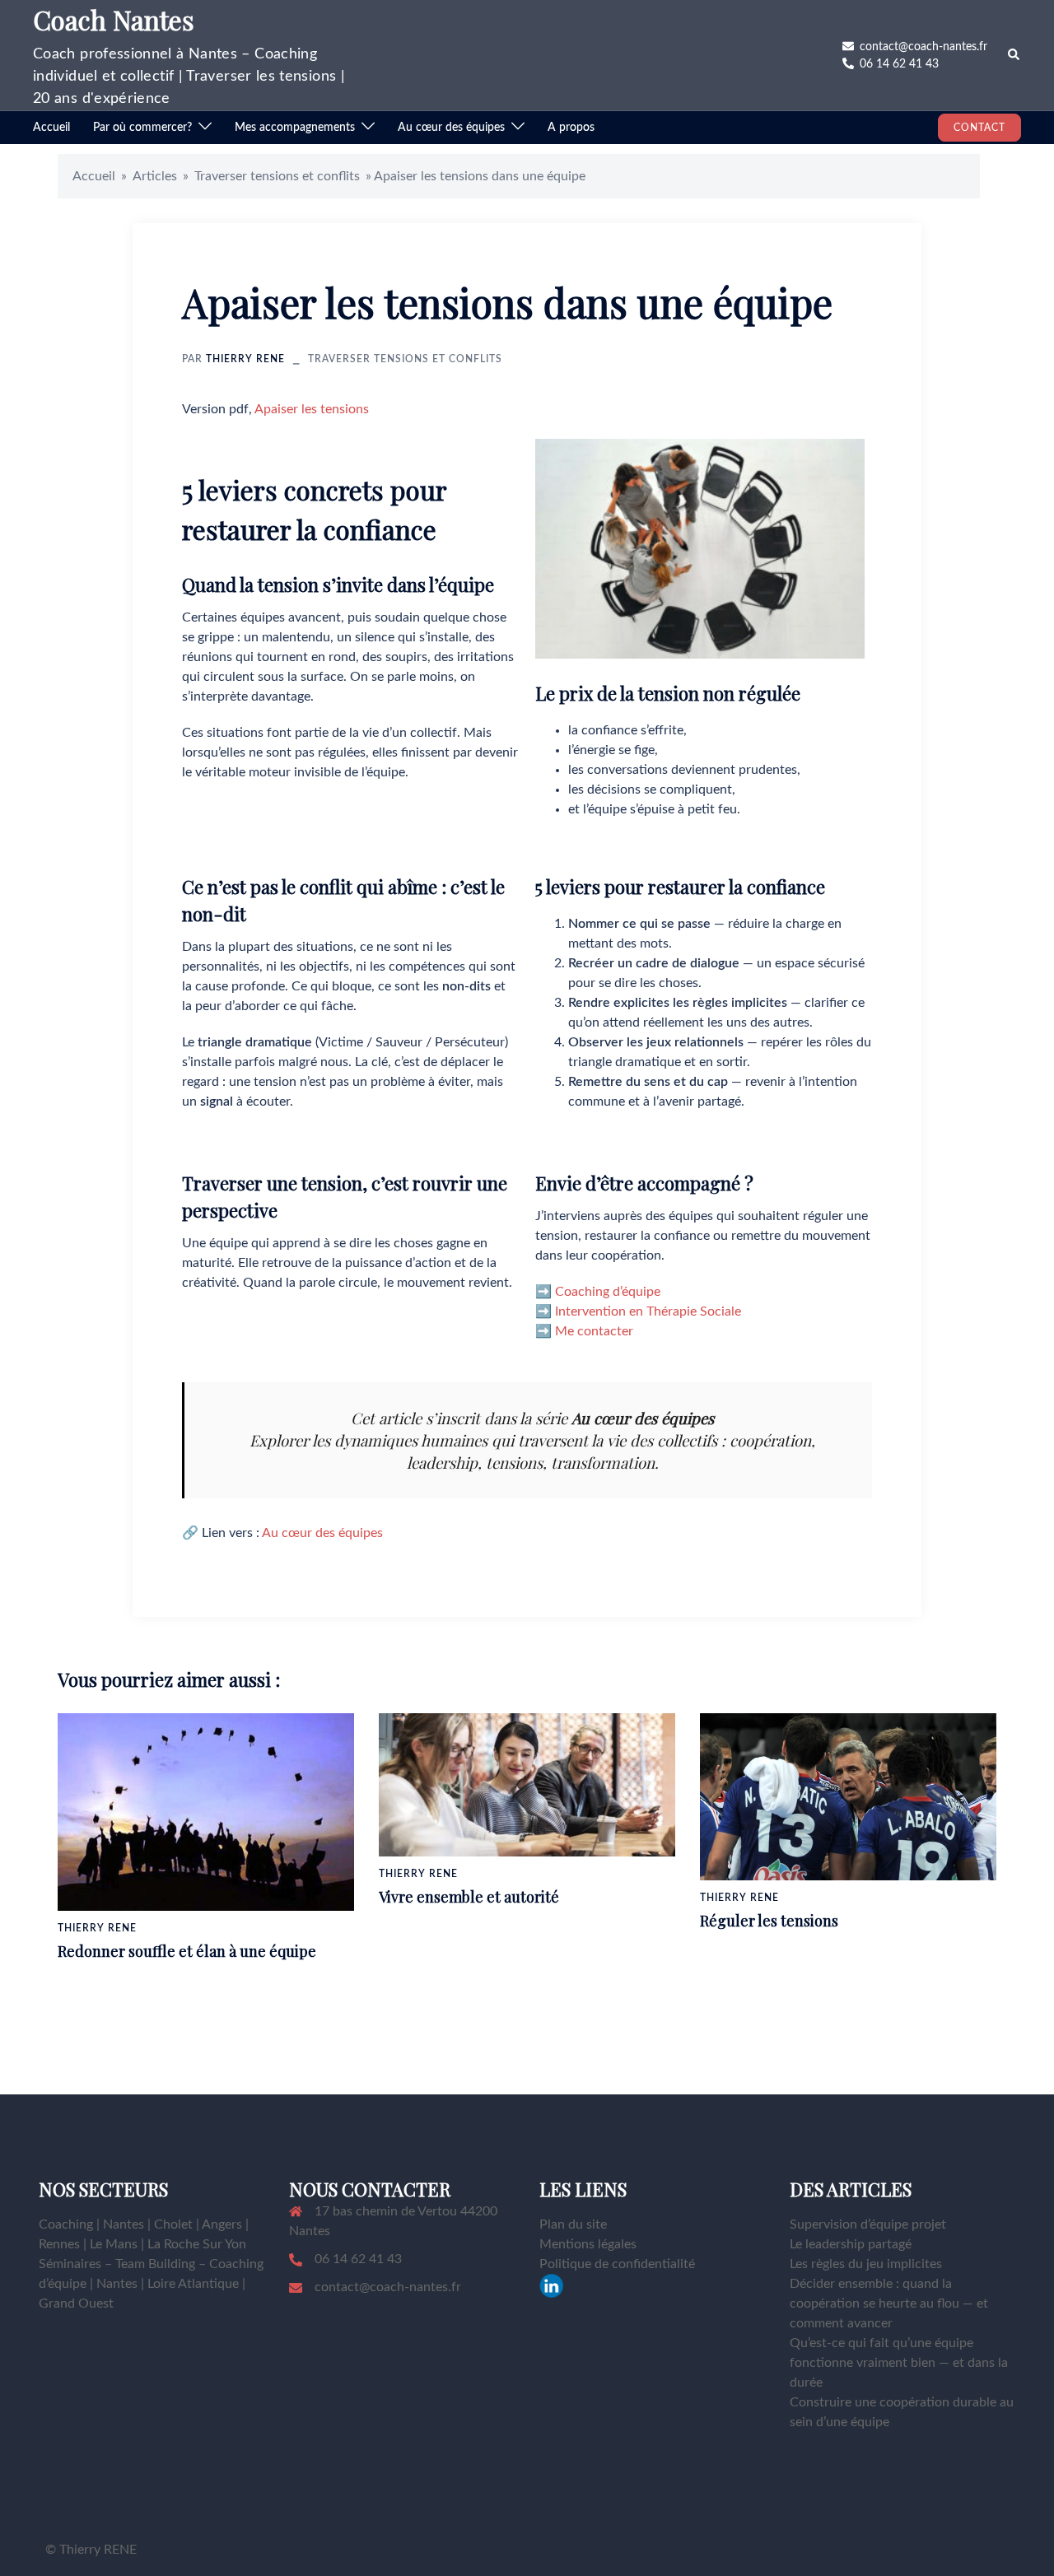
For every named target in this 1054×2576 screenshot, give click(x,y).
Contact (979, 128)
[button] (1014, 55)
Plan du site (573, 2224)
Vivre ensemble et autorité (469, 1897)
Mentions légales (588, 2244)
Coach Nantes (114, 19)
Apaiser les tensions (312, 409)
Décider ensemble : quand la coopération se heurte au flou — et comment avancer (889, 2303)
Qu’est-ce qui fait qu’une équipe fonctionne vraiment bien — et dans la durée (899, 2363)
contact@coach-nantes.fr (388, 2287)
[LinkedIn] (552, 2285)
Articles (155, 176)
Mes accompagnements (295, 128)
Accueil (51, 128)
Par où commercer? (142, 128)
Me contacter (594, 1331)
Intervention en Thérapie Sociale (648, 1311)
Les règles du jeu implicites (866, 2264)
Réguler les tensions (769, 1921)
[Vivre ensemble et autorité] (527, 1784)
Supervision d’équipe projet (868, 2224)
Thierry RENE (245, 359)
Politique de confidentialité (617, 2264)
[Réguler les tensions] (848, 1796)
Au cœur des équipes (451, 128)
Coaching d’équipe (608, 1292)
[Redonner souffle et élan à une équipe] (206, 1811)
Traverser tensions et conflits (277, 176)
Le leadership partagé (851, 2244)
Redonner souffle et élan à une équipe (187, 1951)
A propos (571, 128)
